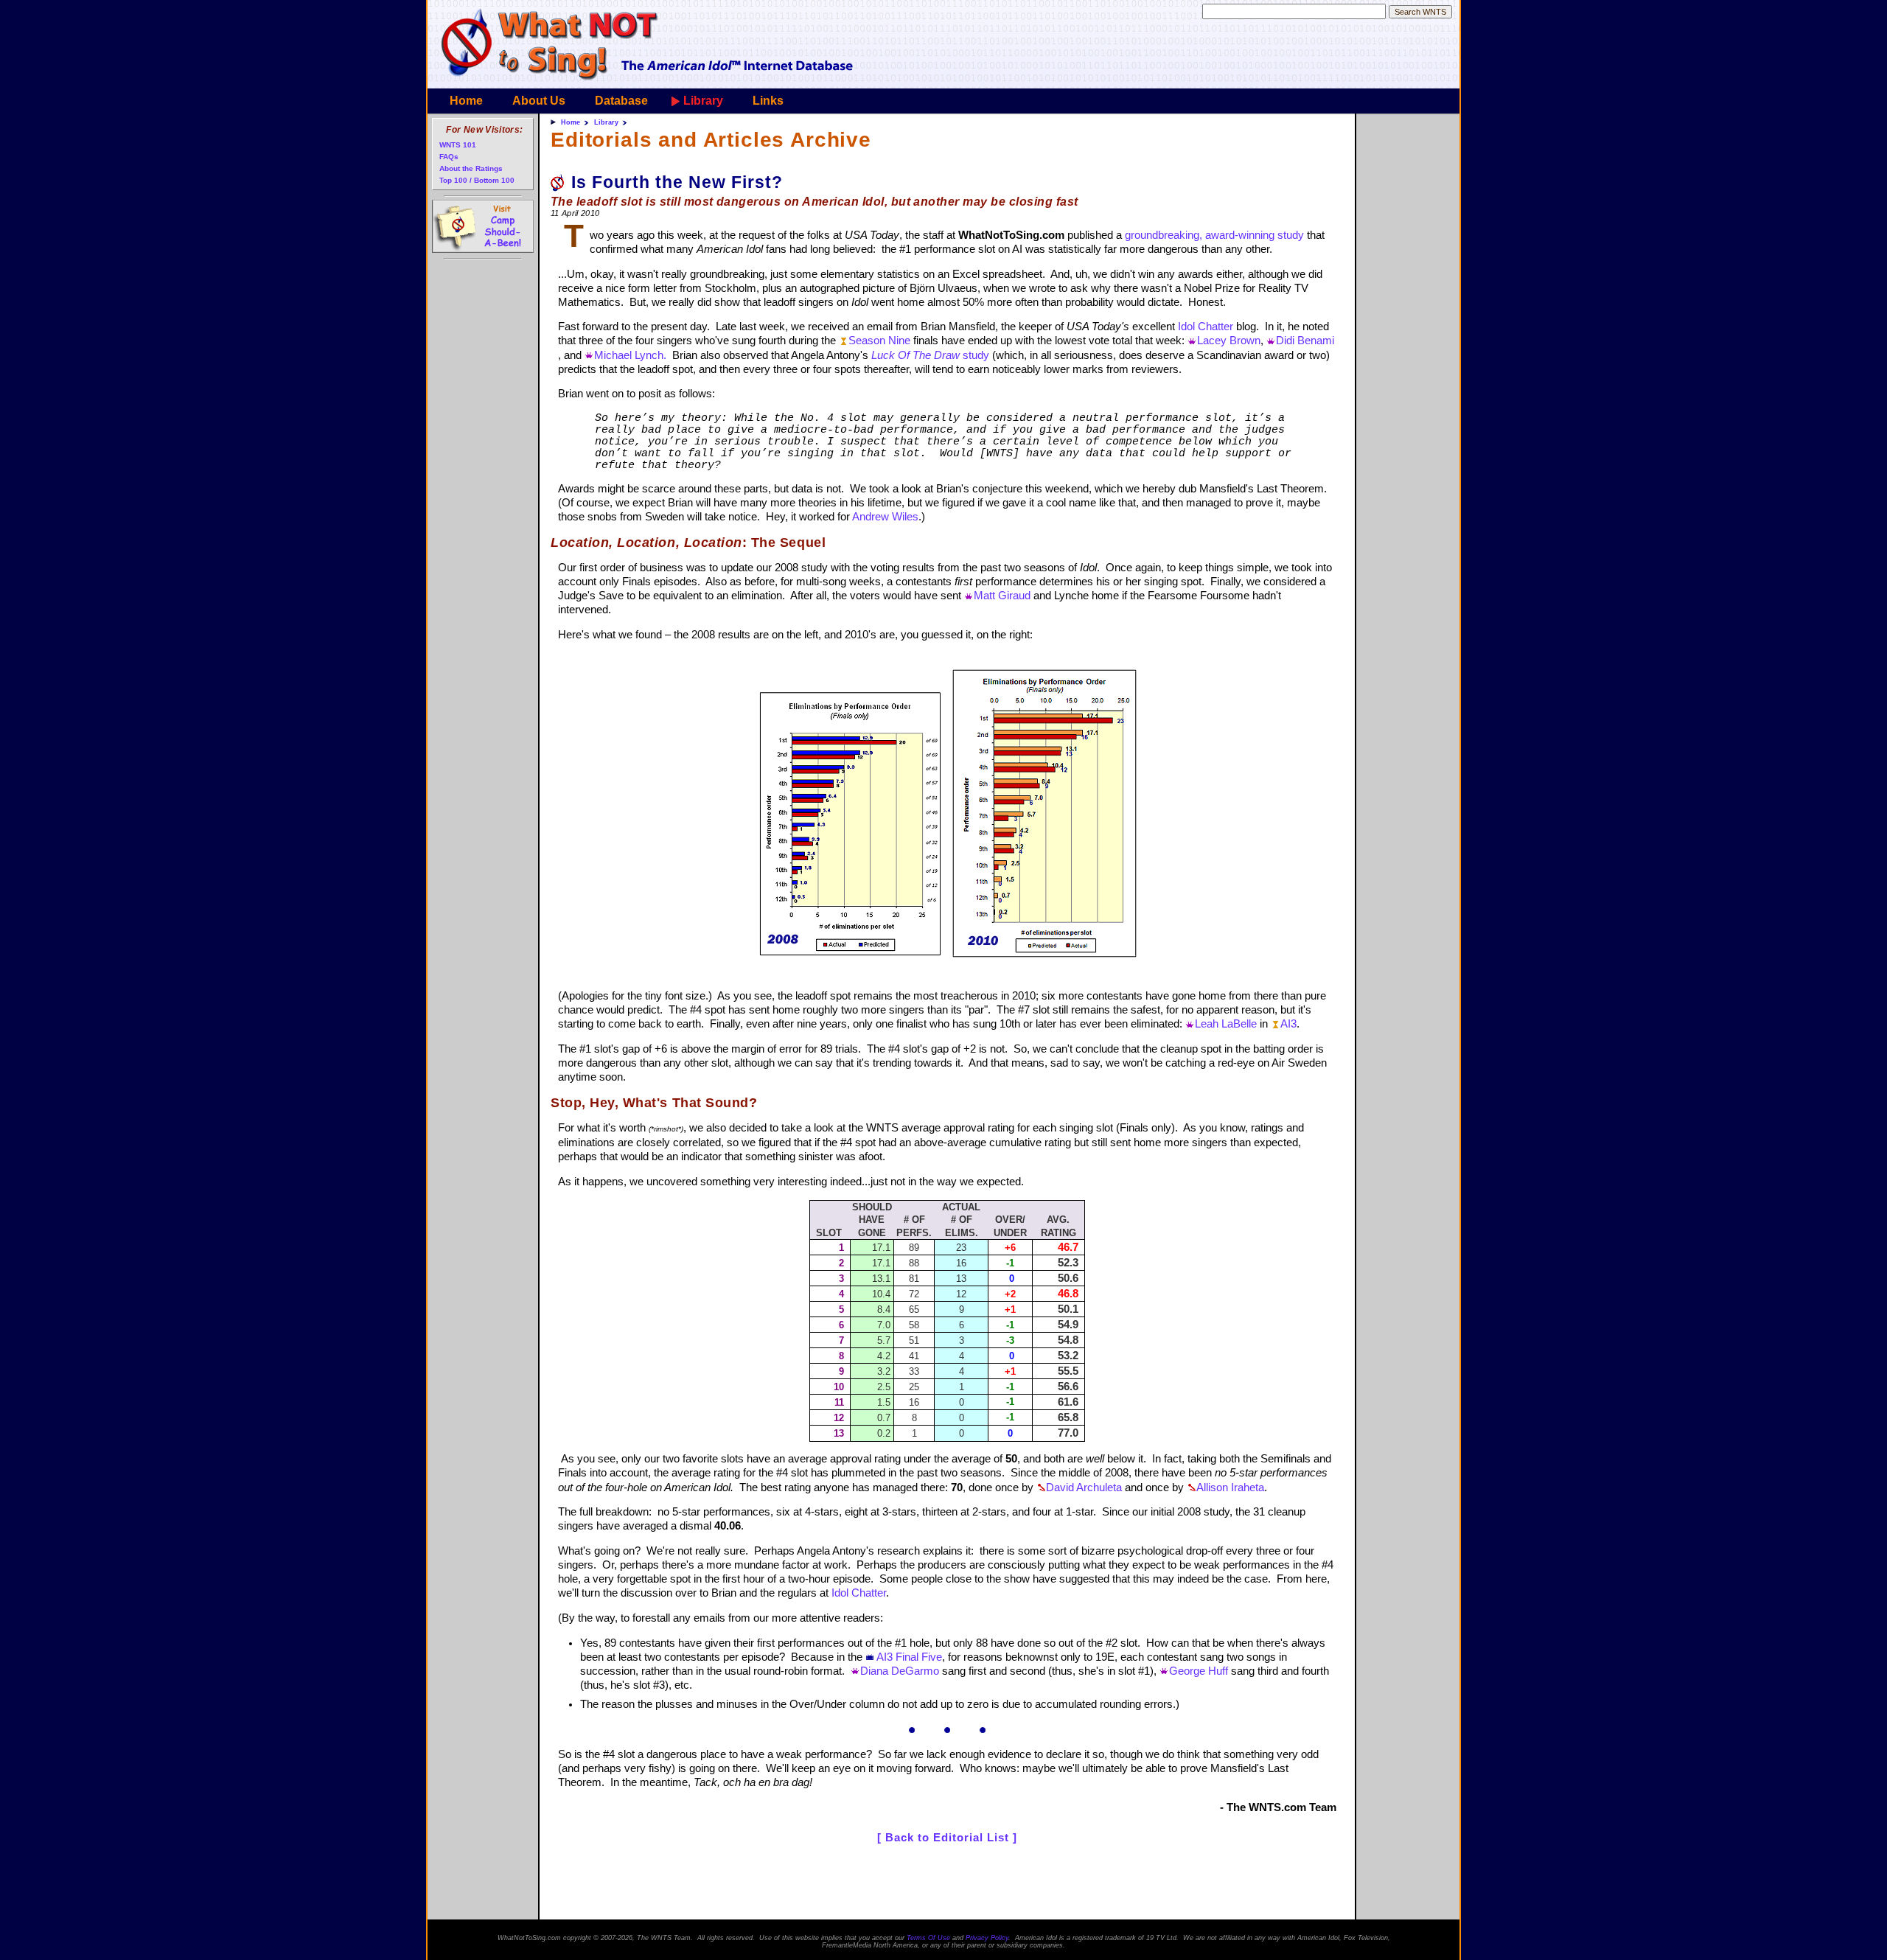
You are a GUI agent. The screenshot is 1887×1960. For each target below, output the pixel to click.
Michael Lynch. (630, 355)
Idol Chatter (1206, 327)
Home (466, 101)
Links (768, 101)
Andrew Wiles (885, 517)
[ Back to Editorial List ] (947, 1838)
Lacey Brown (1229, 341)
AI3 (1288, 1024)
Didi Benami (1305, 341)
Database (621, 101)
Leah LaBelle (1226, 1024)
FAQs (449, 157)
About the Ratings (471, 168)
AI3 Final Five (909, 1657)
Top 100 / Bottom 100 (477, 180)
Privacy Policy (987, 1938)
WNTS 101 (458, 145)
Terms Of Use (928, 1938)
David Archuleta (1084, 1488)
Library (703, 101)
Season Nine (879, 341)
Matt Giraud (1002, 596)
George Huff (1199, 1671)
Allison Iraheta (1230, 1488)
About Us (539, 101)
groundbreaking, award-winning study (1214, 235)
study (930, 355)
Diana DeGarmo (900, 1671)
